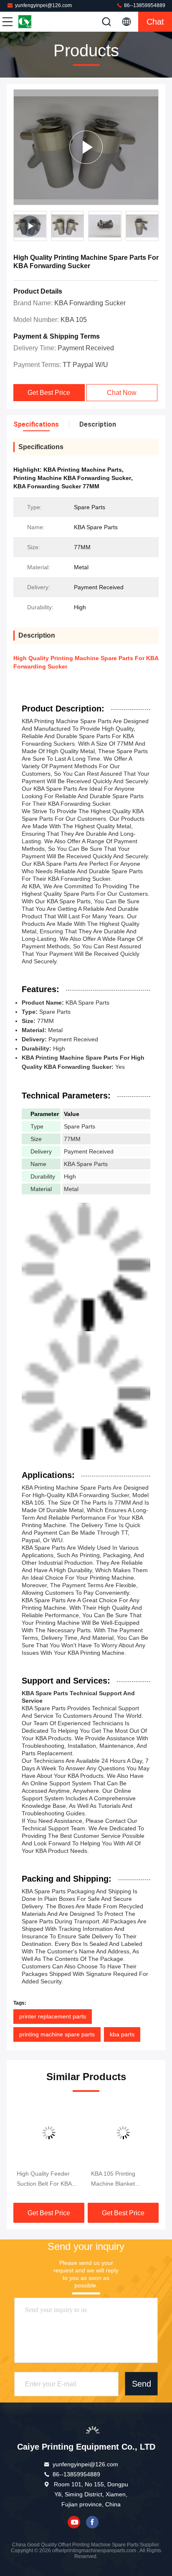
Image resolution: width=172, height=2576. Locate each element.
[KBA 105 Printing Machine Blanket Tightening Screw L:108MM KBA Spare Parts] (123, 2133)
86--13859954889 (144, 5)
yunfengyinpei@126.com (43, 5)
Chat (155, 22)
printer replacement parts (53, 2016)
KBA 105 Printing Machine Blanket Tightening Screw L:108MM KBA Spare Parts (119, 2179)
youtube (74, 2522)
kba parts (122, 2034)
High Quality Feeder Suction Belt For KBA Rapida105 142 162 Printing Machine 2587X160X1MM (44, 2179)
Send (142, 2384)
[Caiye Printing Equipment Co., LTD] (35, 22)
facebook (92, 2522)
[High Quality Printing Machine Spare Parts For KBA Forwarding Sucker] (86, 147)
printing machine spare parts (57, 2034)
